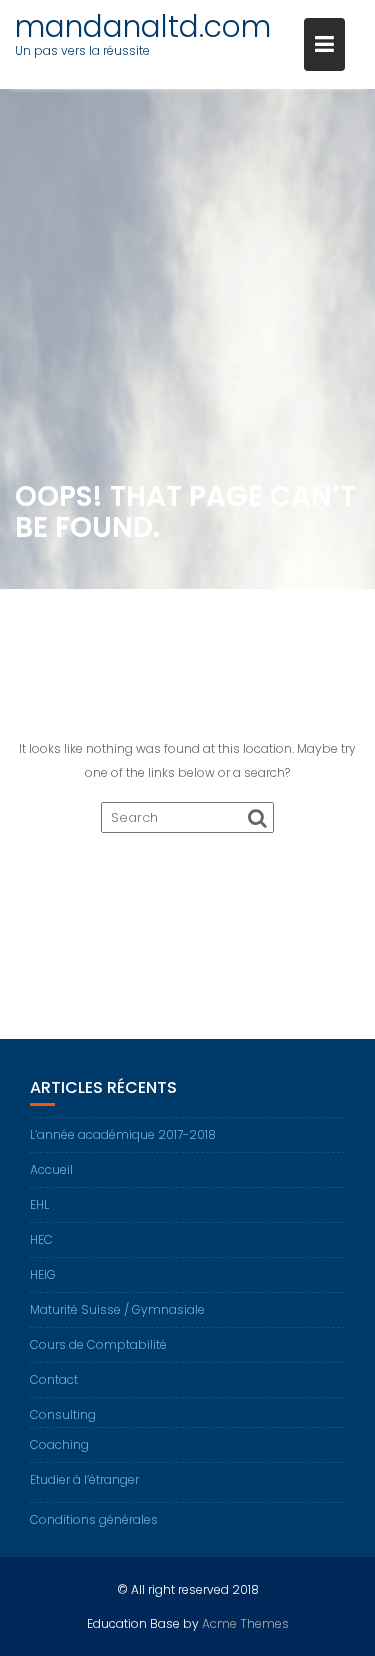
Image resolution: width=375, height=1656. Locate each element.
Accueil (51, 1169)
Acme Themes (245, 1623)
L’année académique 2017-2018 (123, 1134)
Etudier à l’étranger (84, 1479)
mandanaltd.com (143, 26)
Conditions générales (94, 1519)
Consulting (63, 1414)
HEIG (43, 1274)
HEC (41, 1239)
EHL (39, 1204)
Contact (54, 1379)
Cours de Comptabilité (98, 1344)
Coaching (59, 1444)
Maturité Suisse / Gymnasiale (117, 1309)
